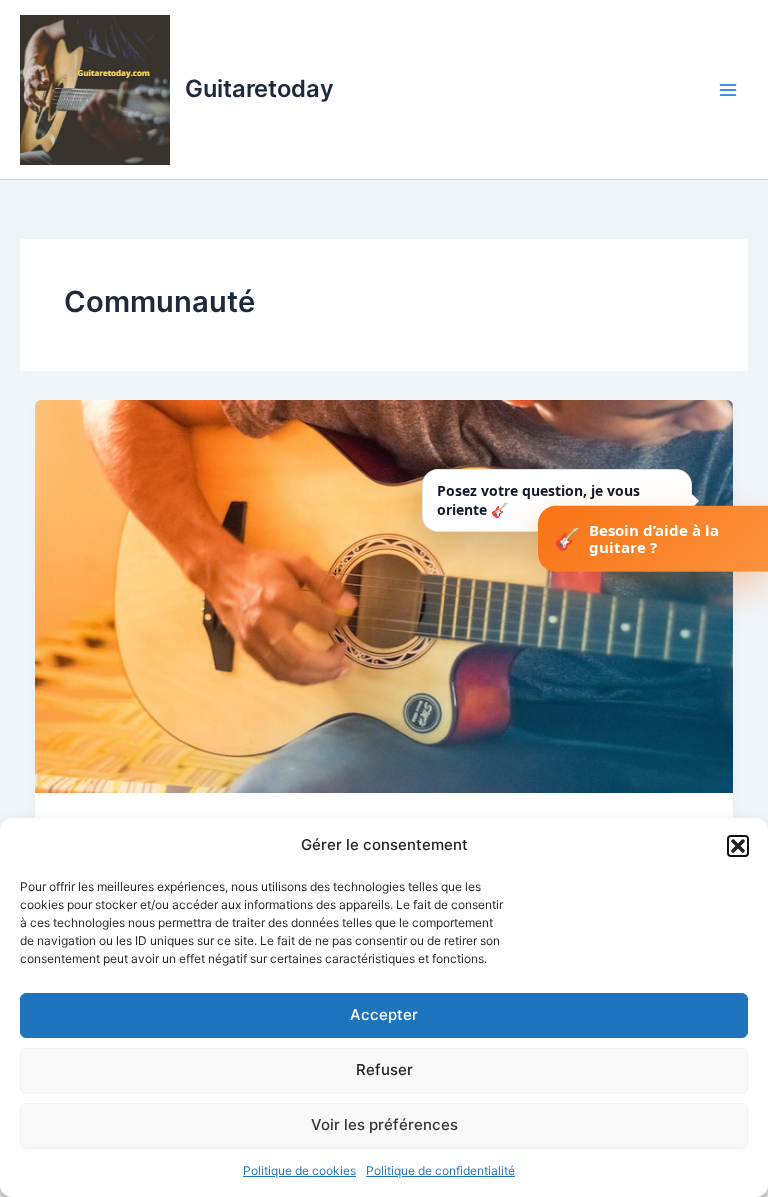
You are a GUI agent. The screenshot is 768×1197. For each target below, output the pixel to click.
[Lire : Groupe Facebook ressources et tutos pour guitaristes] (384, 596)
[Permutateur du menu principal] (728, 89)
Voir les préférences (384, 1124)
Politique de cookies (299, 1170)
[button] (738, 846)
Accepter (384, 1014)
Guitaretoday (259, 88)
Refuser (384, 1069)
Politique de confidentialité (440, 1170)
